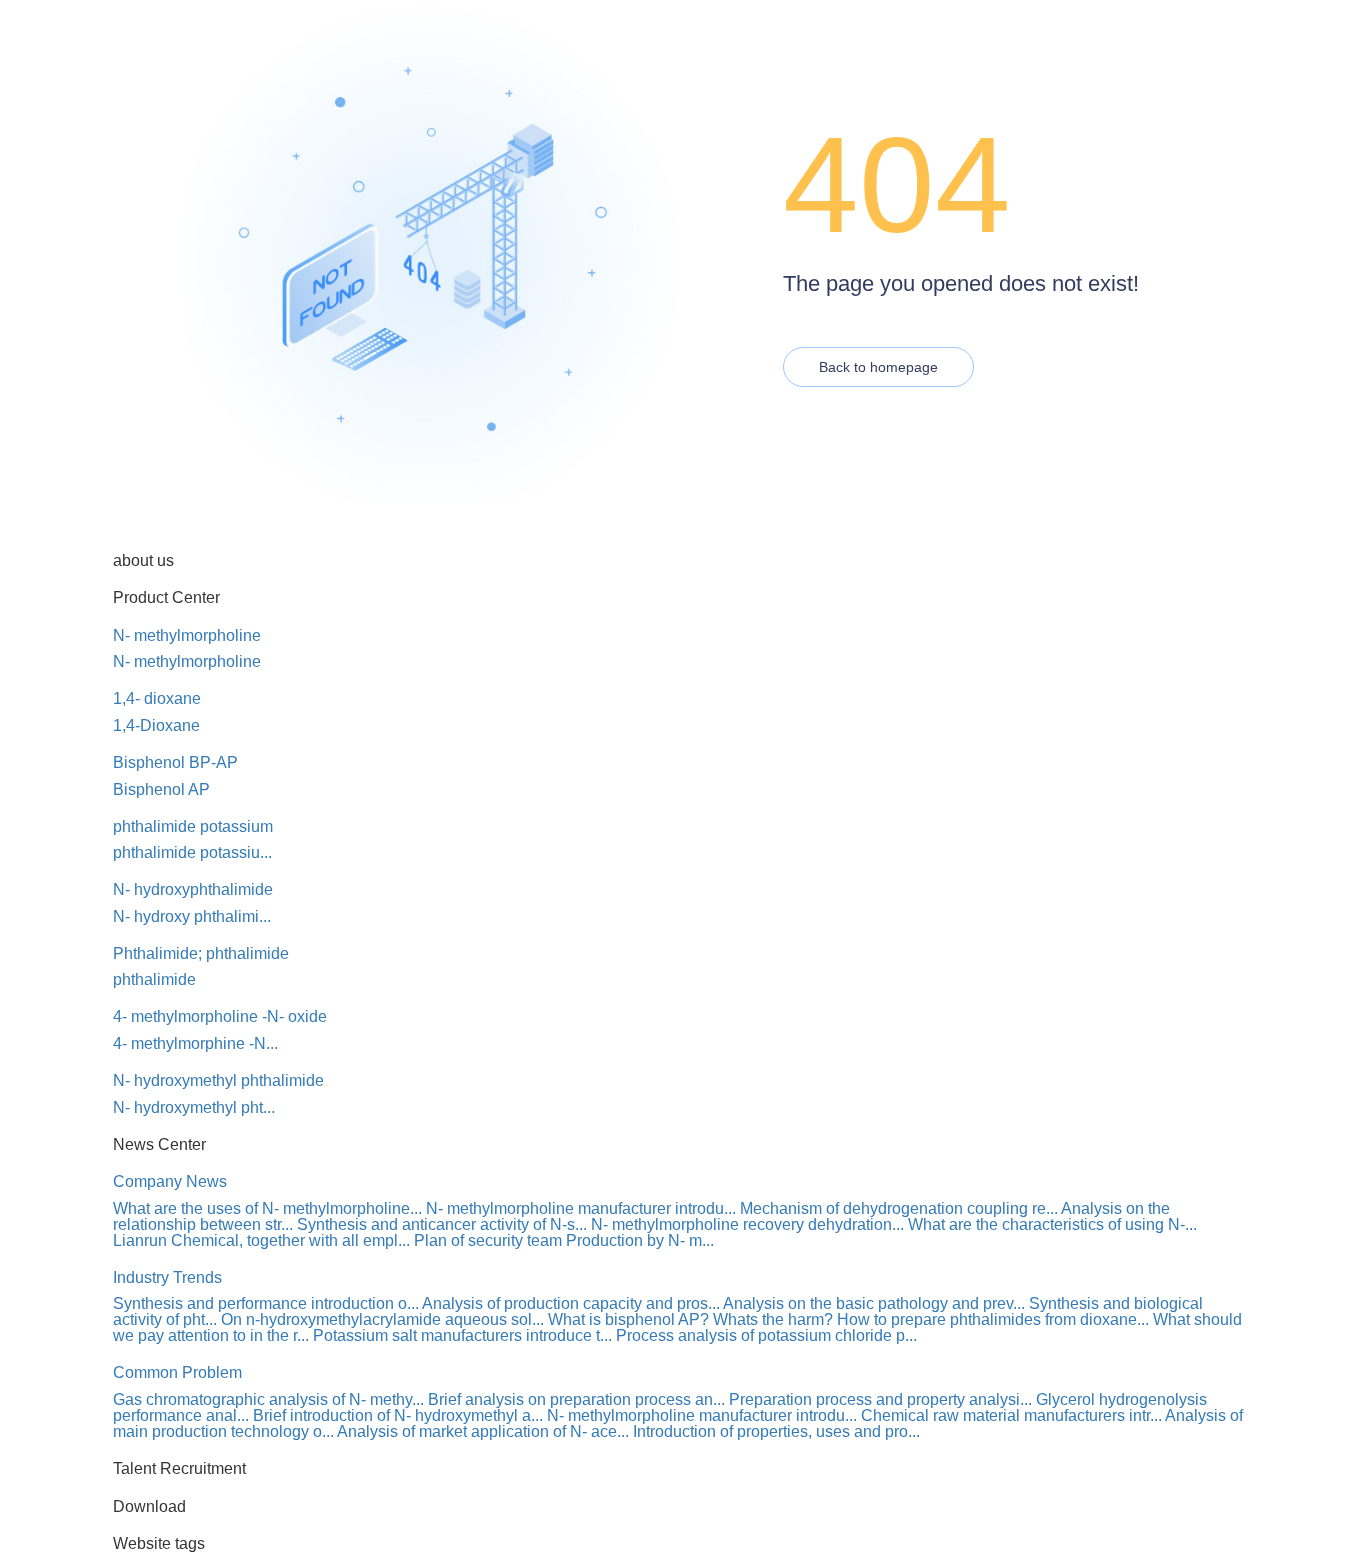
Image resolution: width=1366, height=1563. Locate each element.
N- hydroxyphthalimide (193, 889)
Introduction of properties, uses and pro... (776, 1431)
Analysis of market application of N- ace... (483, 1431)
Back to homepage (878, 367)
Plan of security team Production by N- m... (564, 1240)
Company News (170, 1181)
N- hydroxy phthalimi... (192, 916)
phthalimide (154, 979)
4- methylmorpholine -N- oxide (220, 1016)
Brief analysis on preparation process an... (576, 1399)
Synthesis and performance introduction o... (266, 1303)
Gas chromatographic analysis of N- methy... (268, 1399)
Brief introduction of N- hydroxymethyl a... (398, 1415)
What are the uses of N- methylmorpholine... (267, 1208)
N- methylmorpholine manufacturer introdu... (581, 1208)
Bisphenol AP (161, 789)
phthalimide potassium (193, 826)
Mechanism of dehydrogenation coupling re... (899, 1208)
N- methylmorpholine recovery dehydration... (747, 1224)
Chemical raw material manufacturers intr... (1011, 1415)
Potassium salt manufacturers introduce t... (462, 1335)
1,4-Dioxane (156, 725)
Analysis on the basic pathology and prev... (874, 1303)
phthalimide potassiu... (192, 852)
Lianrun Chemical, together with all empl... (261, 1240)
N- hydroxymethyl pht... (194, 1107)
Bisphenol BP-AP (175, 762)
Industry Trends (167, 1277)
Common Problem (177, 1372)
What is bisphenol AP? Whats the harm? (690, 1319)
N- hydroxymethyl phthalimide (218, 1080)
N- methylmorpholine (187, 635)
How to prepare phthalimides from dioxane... (993, 1319)
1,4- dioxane (157, 698)
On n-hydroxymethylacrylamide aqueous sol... (382, 1319)
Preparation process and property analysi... (880, 1399)
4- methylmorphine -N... (195, 1043)
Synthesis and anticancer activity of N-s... (442, 1224)
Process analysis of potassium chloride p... (766, 1335)
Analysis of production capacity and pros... (571, 1303)
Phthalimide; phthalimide (201, 953)
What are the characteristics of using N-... (1052, 1224)
